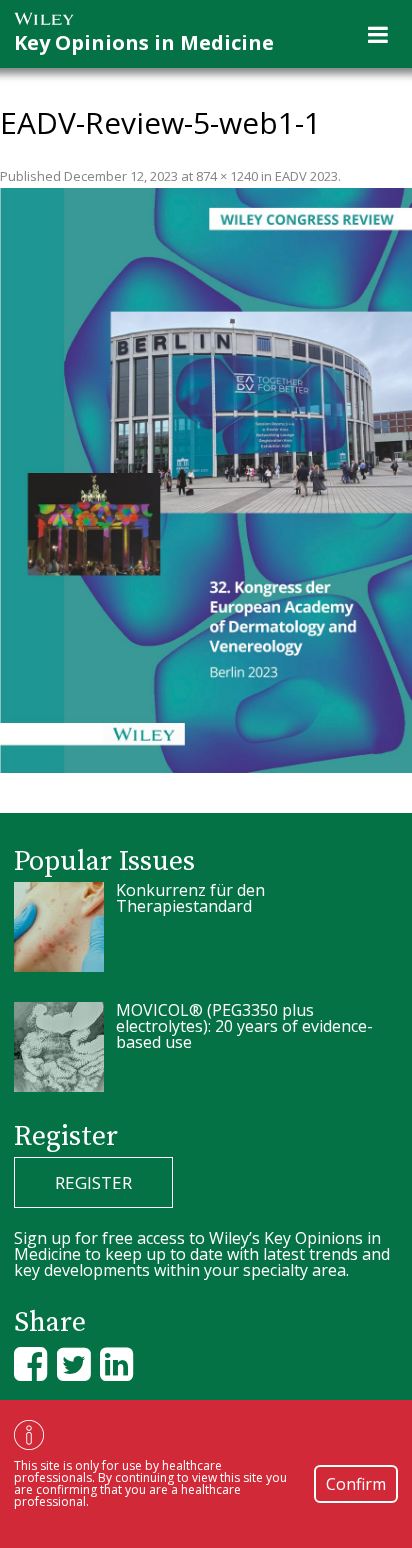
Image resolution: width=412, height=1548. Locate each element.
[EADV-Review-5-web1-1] (206, 480)
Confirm (356, 1484)
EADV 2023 (306, 176)
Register (93, 1182)
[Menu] (378, 34)
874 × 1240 (227, 176)
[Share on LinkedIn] (116, 1363)
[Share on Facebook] (30, 1363)
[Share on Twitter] (73, 1363)
